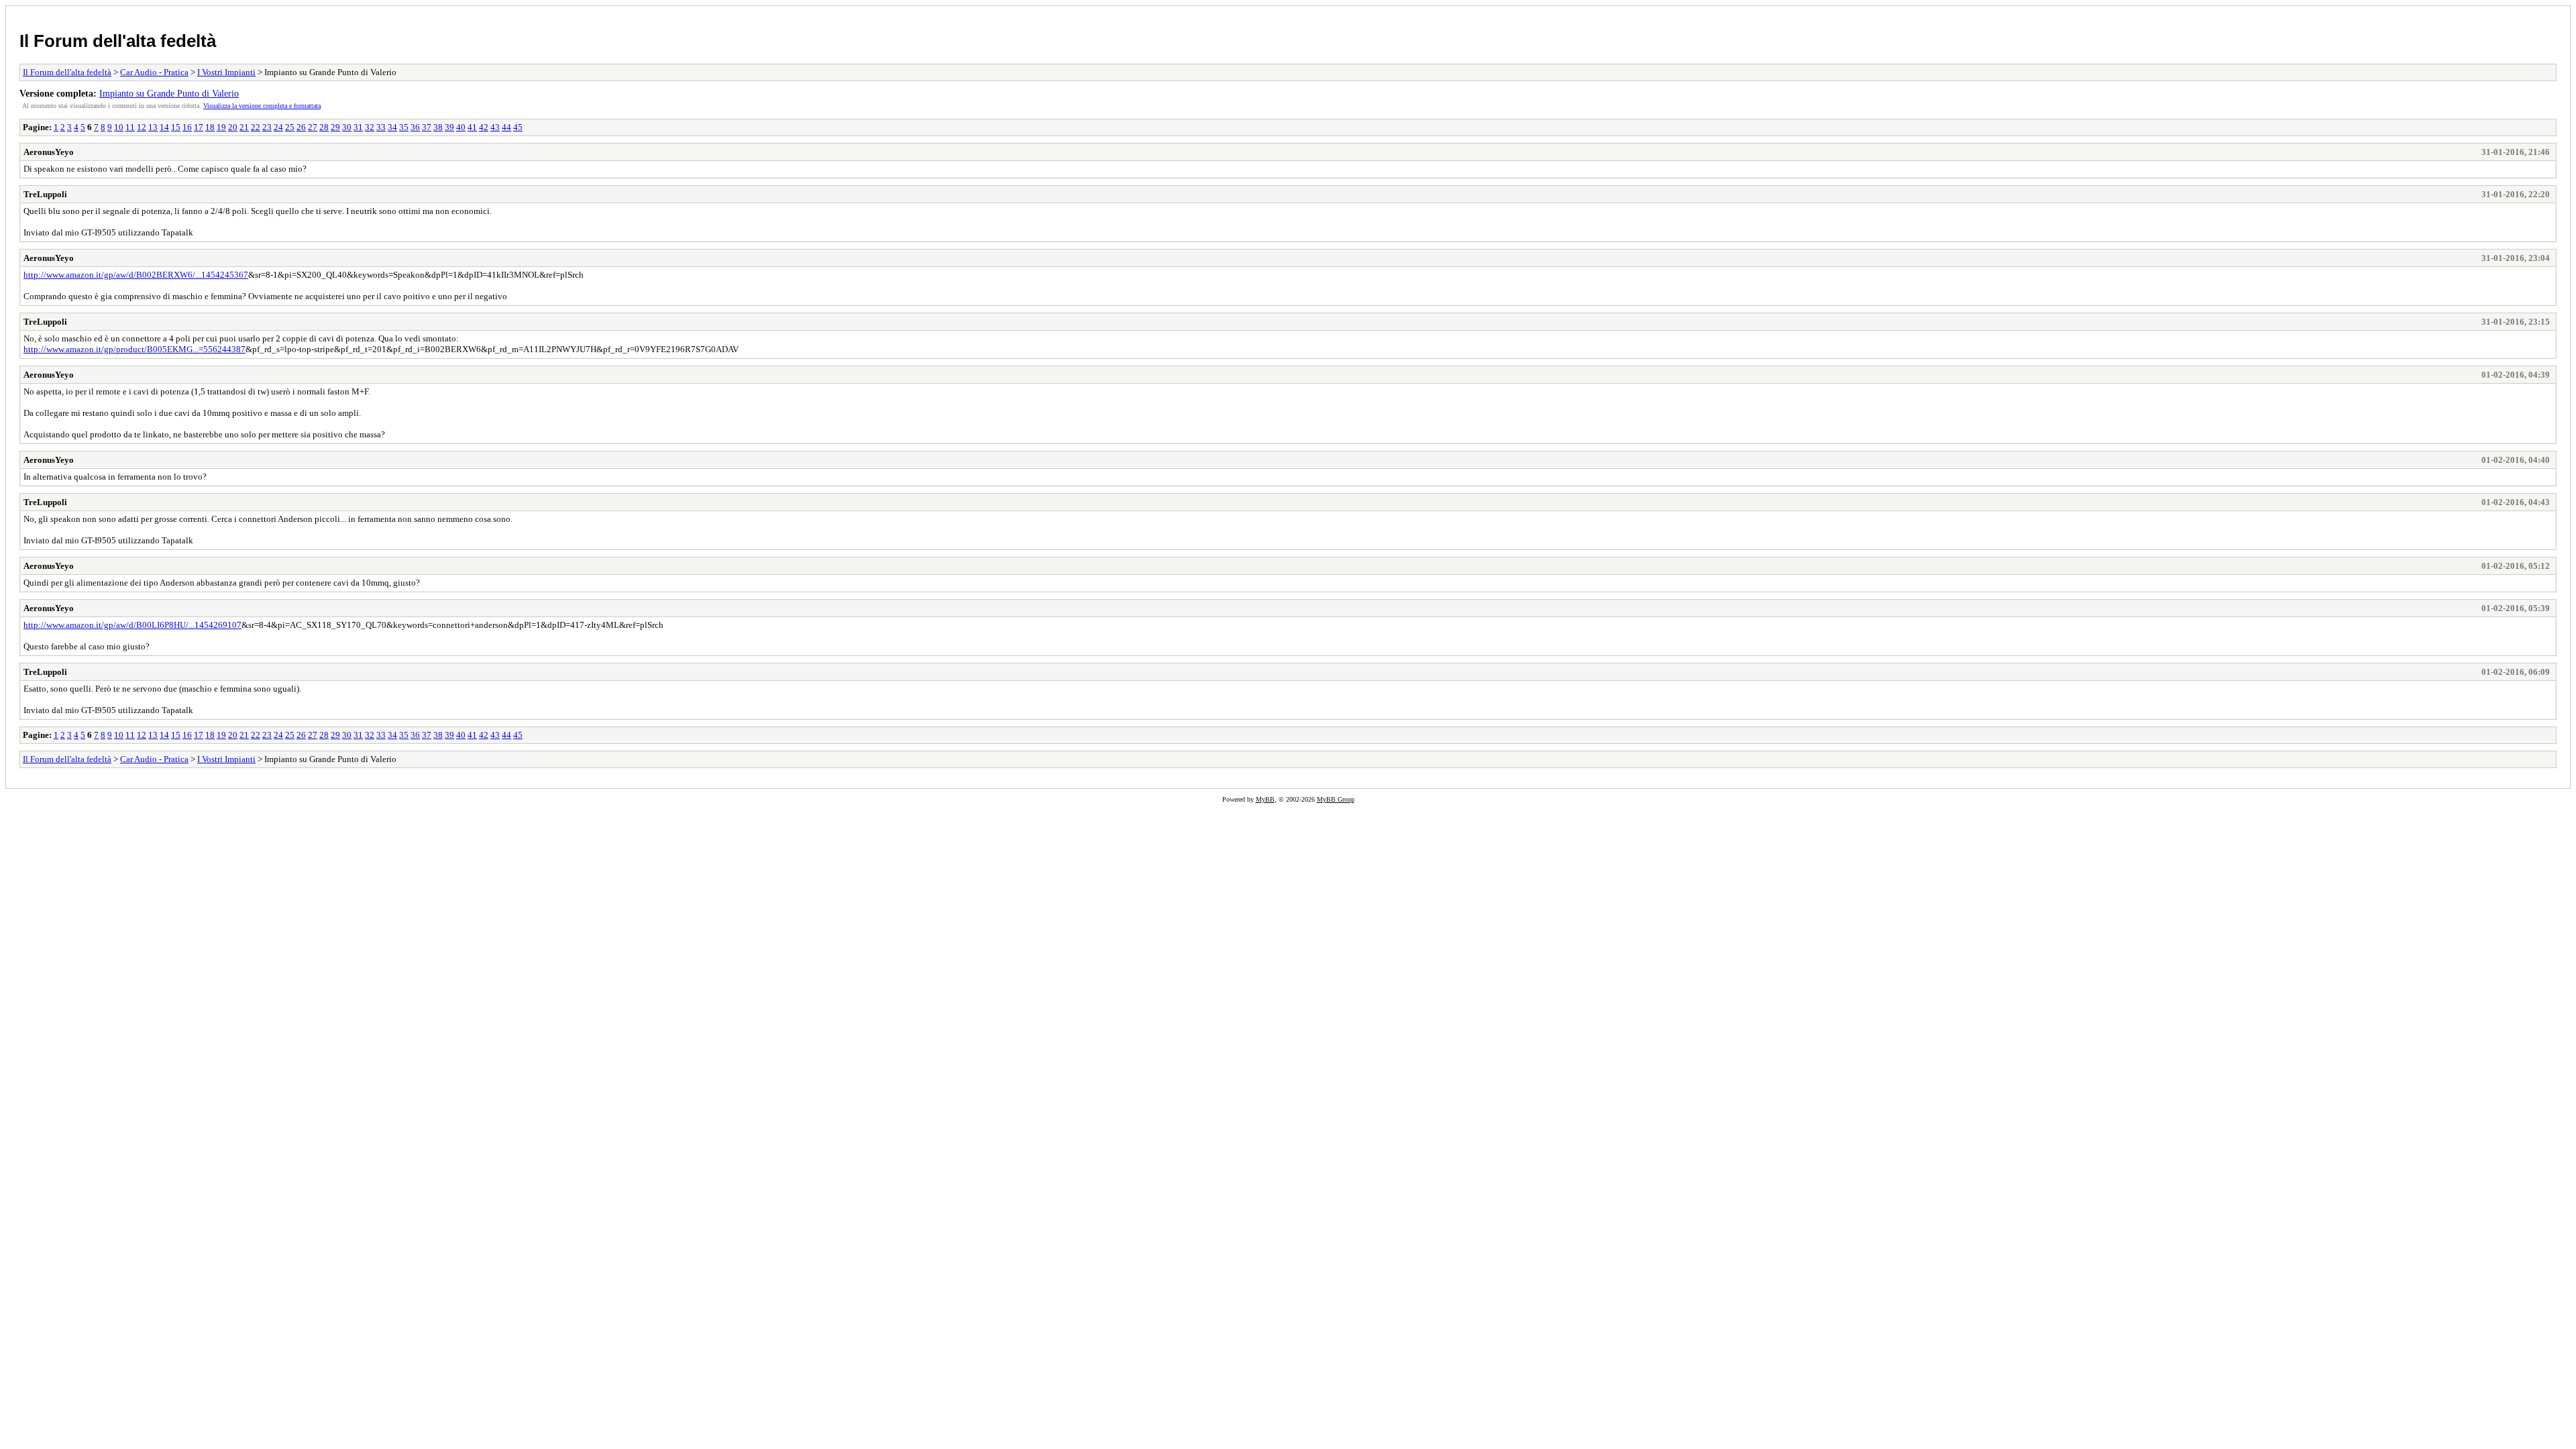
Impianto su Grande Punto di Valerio (169, 93)
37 (427, 127)
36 (415, 127)
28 (324, 127)
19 (221, 127)
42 (484, 127)
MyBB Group (1336, 799)
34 (392, 127)
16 (187, 127)
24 (278, 127)
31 (358, 127)
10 (119, 127)
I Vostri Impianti (226, 72)
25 (290, 127)
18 (210, 127)
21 (244, 127)
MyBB (1265, 799)
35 (404, 127)
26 (301, 127)
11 (130, 127)
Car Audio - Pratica (154, 72)
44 (506, 127)
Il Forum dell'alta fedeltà (118, 41)
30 (347, 127)
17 (199, 127)
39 (449, 127)
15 (176, 127)
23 (267, 127)
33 (381, 127)
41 (472, 127)
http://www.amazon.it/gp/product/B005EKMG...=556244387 (135, 349)
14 (164, 127)
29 (335, 127)
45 (518, 127)
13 (153, 127)
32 (370, 127)
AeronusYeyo (49, 152)
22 (256, 127)
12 (142, 127)
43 (495, 127)
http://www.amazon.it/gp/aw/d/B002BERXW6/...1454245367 (136, 275)
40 (461, 127)
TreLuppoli (45, 194)
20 (233, 127)
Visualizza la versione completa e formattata (262, 106)
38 (438, 127)
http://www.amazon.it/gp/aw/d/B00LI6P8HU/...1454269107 (132, 625)
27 (313, 127)
